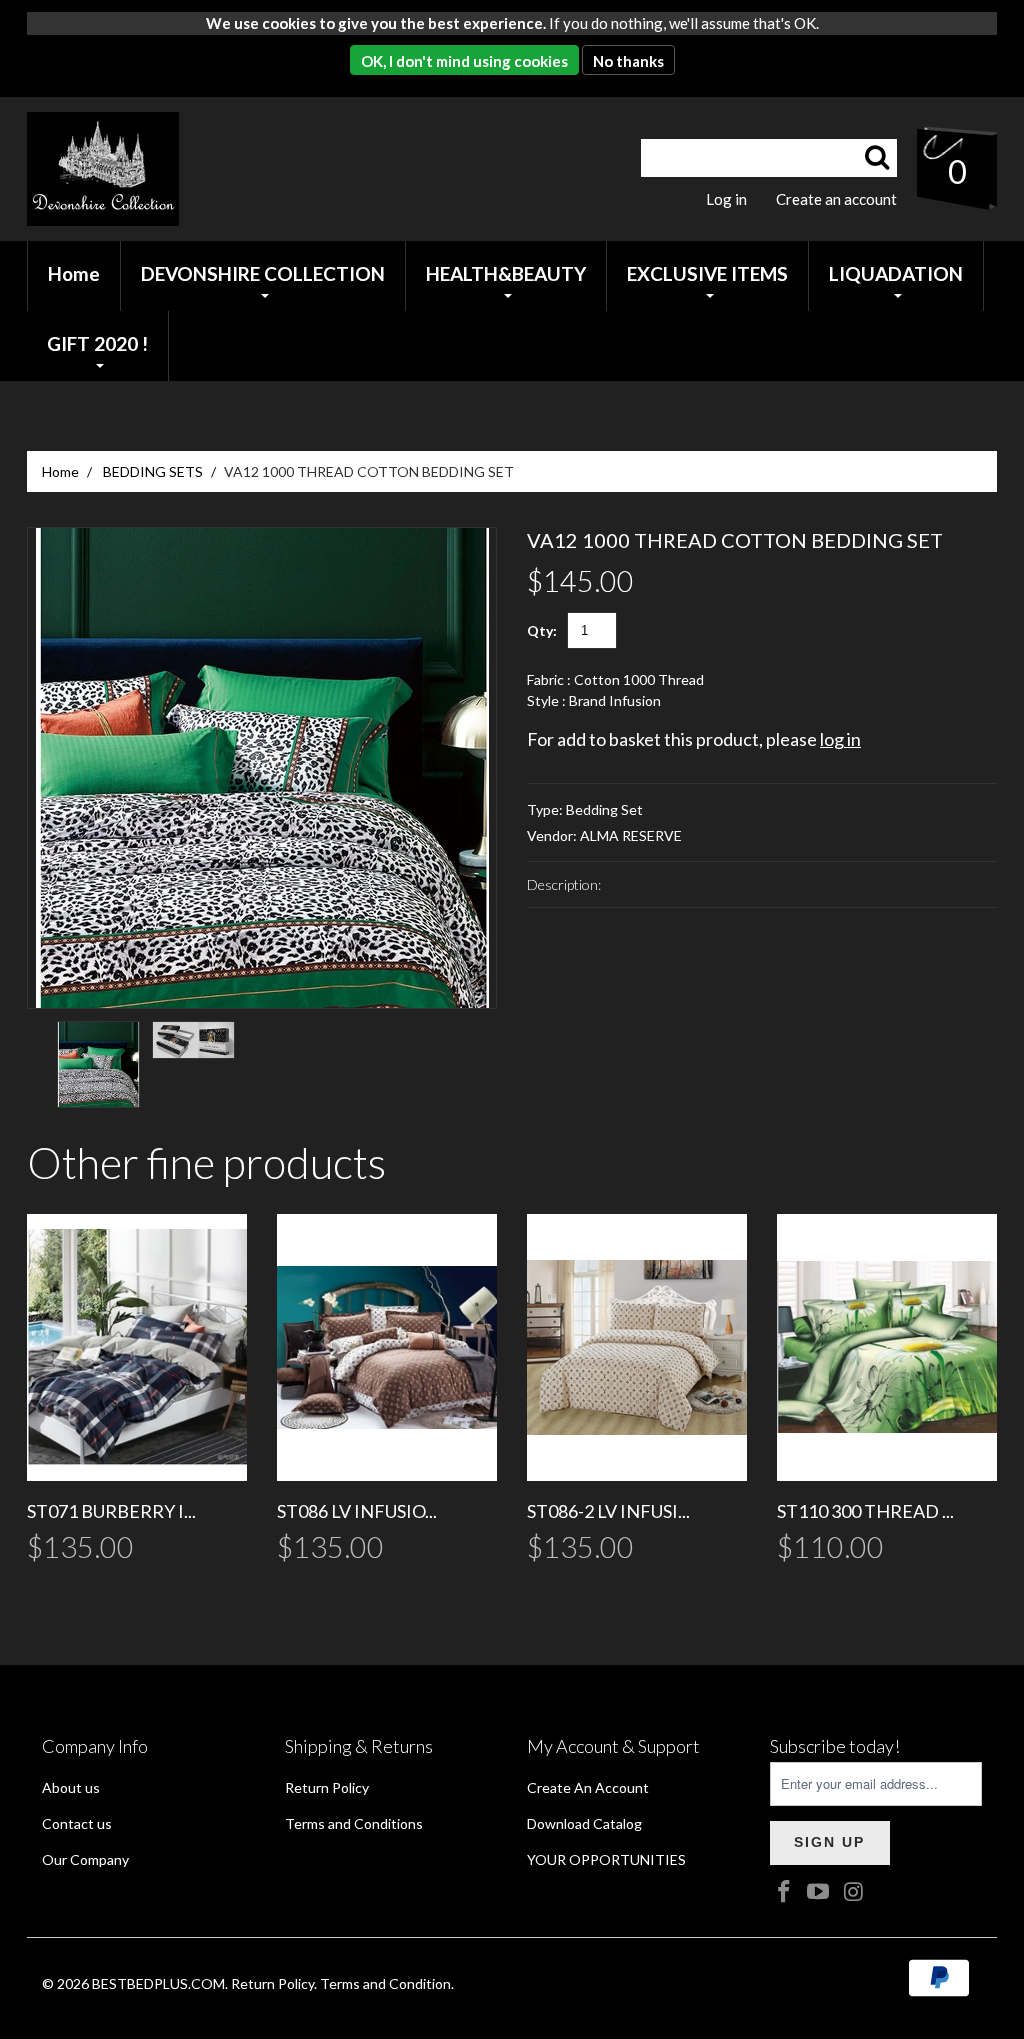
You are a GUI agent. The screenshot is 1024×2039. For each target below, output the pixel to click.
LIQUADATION (896, 273)
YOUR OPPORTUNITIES (606, 1859)
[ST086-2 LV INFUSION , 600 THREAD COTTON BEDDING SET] (637, 1347)
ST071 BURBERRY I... (111, 1511)
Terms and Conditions (354, 1823)
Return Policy (327, 1787)
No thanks (628, 61)
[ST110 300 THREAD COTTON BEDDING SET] (887, 1347)
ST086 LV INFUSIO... (357, 1511)
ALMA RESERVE (631, 835)
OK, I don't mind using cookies (464, 61)
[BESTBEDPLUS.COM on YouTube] (819, 1892)
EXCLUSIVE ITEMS (707, 273)
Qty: (542, 630)
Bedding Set (604, 809)
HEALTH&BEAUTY (506, 273)
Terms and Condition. (387, 1983)
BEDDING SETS (153, 471)
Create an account (836, 199)
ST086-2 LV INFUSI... (608, 1511)
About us (71, 1787)
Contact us (77, 1823)
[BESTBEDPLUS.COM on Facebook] (785, 1892)
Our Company (85, 1859)
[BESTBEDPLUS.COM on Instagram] (854, 1892)
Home (60, 471)
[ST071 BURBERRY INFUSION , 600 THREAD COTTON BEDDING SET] (137, 1347)
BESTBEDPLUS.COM (158, 1983)
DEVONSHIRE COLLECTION (263, 273)
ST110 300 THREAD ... (865, 1511)
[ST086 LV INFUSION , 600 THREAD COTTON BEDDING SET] (387, 1347)
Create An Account (588, 1787)
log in (840, 739)
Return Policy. (274, 1983)
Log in (726, 199)
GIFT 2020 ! (97, 343)
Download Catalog (584, 1823)
